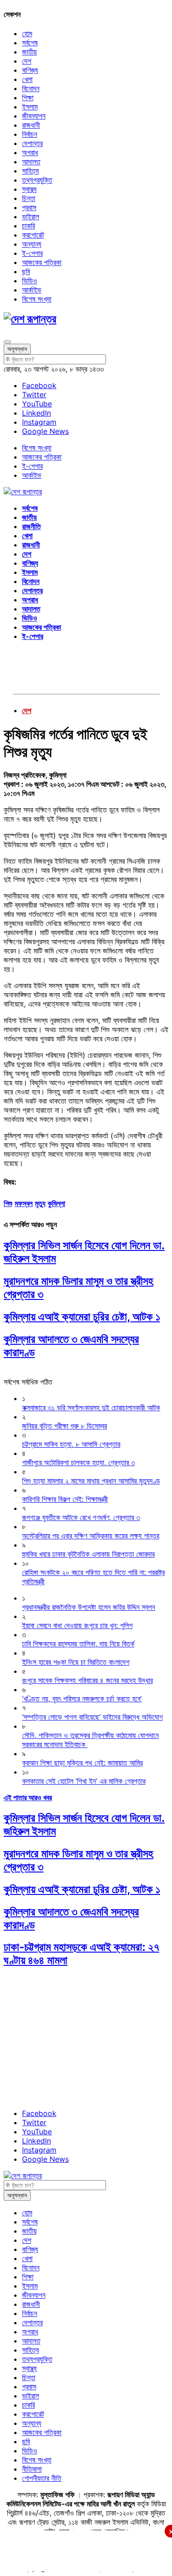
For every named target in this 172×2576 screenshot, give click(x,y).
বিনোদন (31, 88)
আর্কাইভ (32, 290)
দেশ (27, 61)
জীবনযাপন (34, 116)
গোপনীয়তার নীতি (42, 2478)
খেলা (27, 79)
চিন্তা (29, 198)
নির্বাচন (30, 134)
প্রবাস (29, 207)
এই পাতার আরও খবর (28, 1797)
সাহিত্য (31, 171)
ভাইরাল (31, 216)
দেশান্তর (32, 143)
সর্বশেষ (30, 43)
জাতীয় (29, 52)
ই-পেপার (32, 253)
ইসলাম (30, 107)
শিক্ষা (28, 97)
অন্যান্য (32, 244)
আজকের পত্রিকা (42, 262)
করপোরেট (33, 235)
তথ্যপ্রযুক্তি (37, 180)
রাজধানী (31, 125)
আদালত (31, 162)
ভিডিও (30, 281)
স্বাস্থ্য (29, 189)
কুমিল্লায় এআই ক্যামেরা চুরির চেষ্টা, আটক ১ (82, 1317)
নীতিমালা (32, 2469)
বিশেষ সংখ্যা (37, 299)
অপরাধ (30, 152)
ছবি (26, 271)
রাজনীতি (31, 526)
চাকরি (28, 226)
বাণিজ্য (30, 70)
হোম (27, 33)
